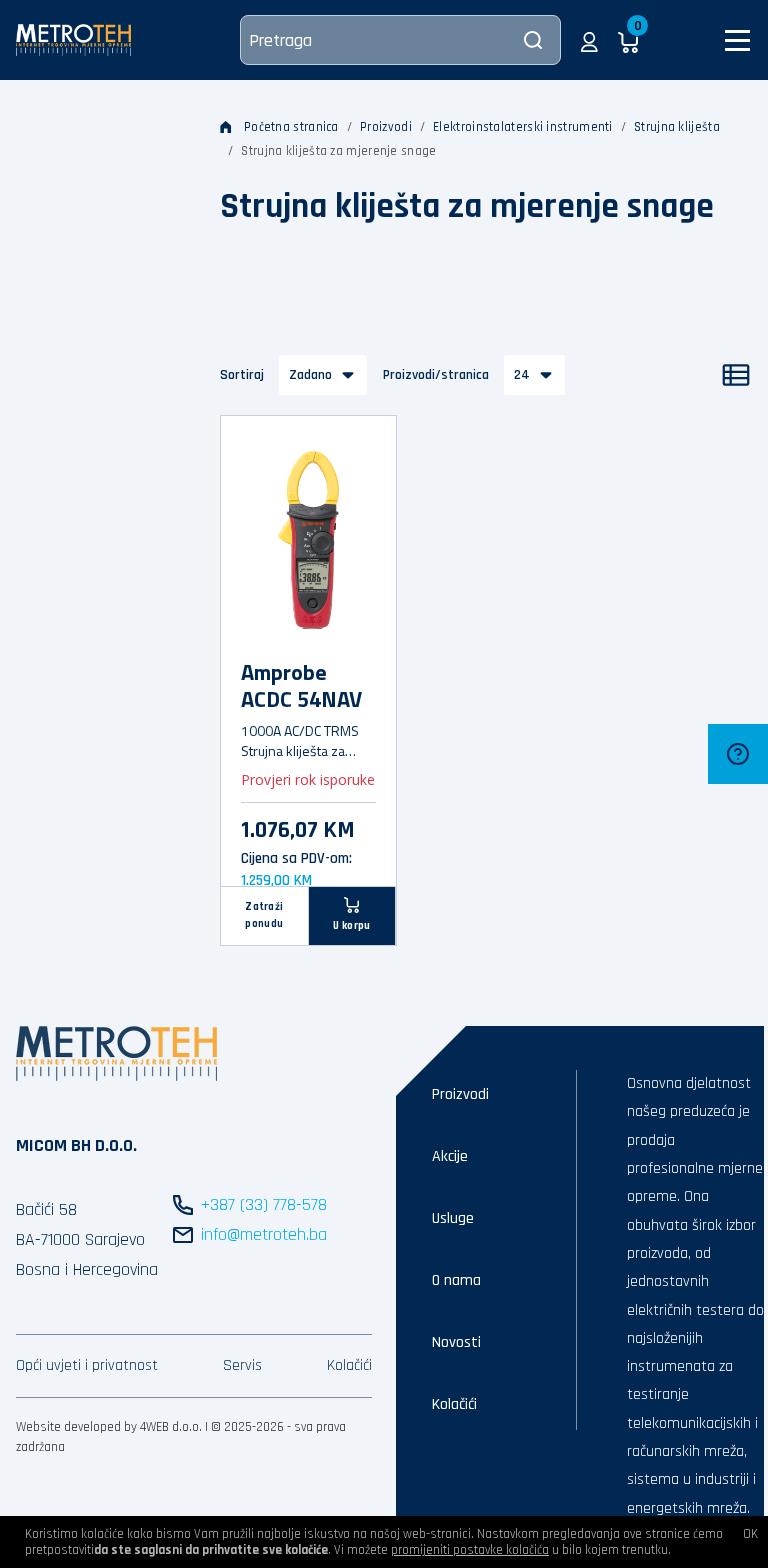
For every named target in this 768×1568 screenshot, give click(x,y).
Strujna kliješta (677, 127)
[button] (589, 40)
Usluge (453, 1218)
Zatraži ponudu (264, 915)
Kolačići (349, 1365)
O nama (456, 1280)
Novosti (456, 1342)
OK (750, 1534)
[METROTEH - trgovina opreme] (73, 39)
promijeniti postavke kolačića (470, 1550)
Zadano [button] (310, 375)
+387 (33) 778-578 (264, 1204)
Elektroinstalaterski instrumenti (523, 127)
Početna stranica (291, 127)
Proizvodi (386, 127)
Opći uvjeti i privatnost (87, 1365)
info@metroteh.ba (264, 1234)
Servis (242, 1365)
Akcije (450, 1156)
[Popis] (736, 375)
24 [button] (522, 375)
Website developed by (76, 1427)
